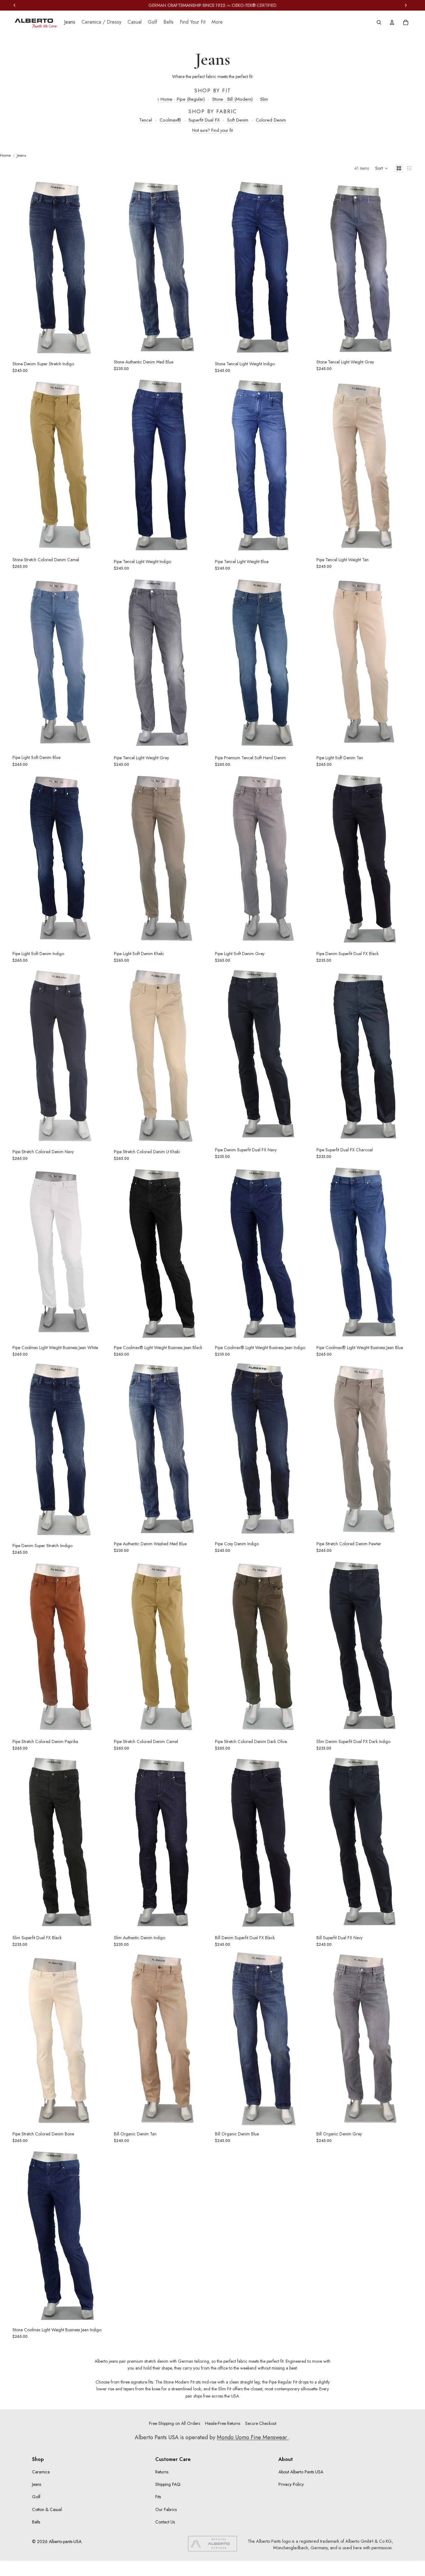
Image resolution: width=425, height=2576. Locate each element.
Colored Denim (271, 120)
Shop (38, 2459)
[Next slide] (100, 267)
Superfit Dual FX (204, 120)
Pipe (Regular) (191, 99)
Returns (162, 2472)
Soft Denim (238, 120)
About (286, 2459)
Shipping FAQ (168, 2484)
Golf (36, 2497)
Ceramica (41, 2472)
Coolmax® (170, 120)
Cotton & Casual (47, 2509)
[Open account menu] (392, 22)
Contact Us (165, 2522)
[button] (382, 168)
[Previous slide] (22, 267)
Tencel (146, 120)
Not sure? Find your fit (213, 130)
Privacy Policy (291, 2484)
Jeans (37, 2484)
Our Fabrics (166, 2509)
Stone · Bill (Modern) (232, 99)
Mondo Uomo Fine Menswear (253, 2437)
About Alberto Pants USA (301, 2472)
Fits (158, 2497)
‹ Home (165, 99)
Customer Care (173, 2459)
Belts (36, 2522)
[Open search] (379, 22)
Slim (264, 99)
